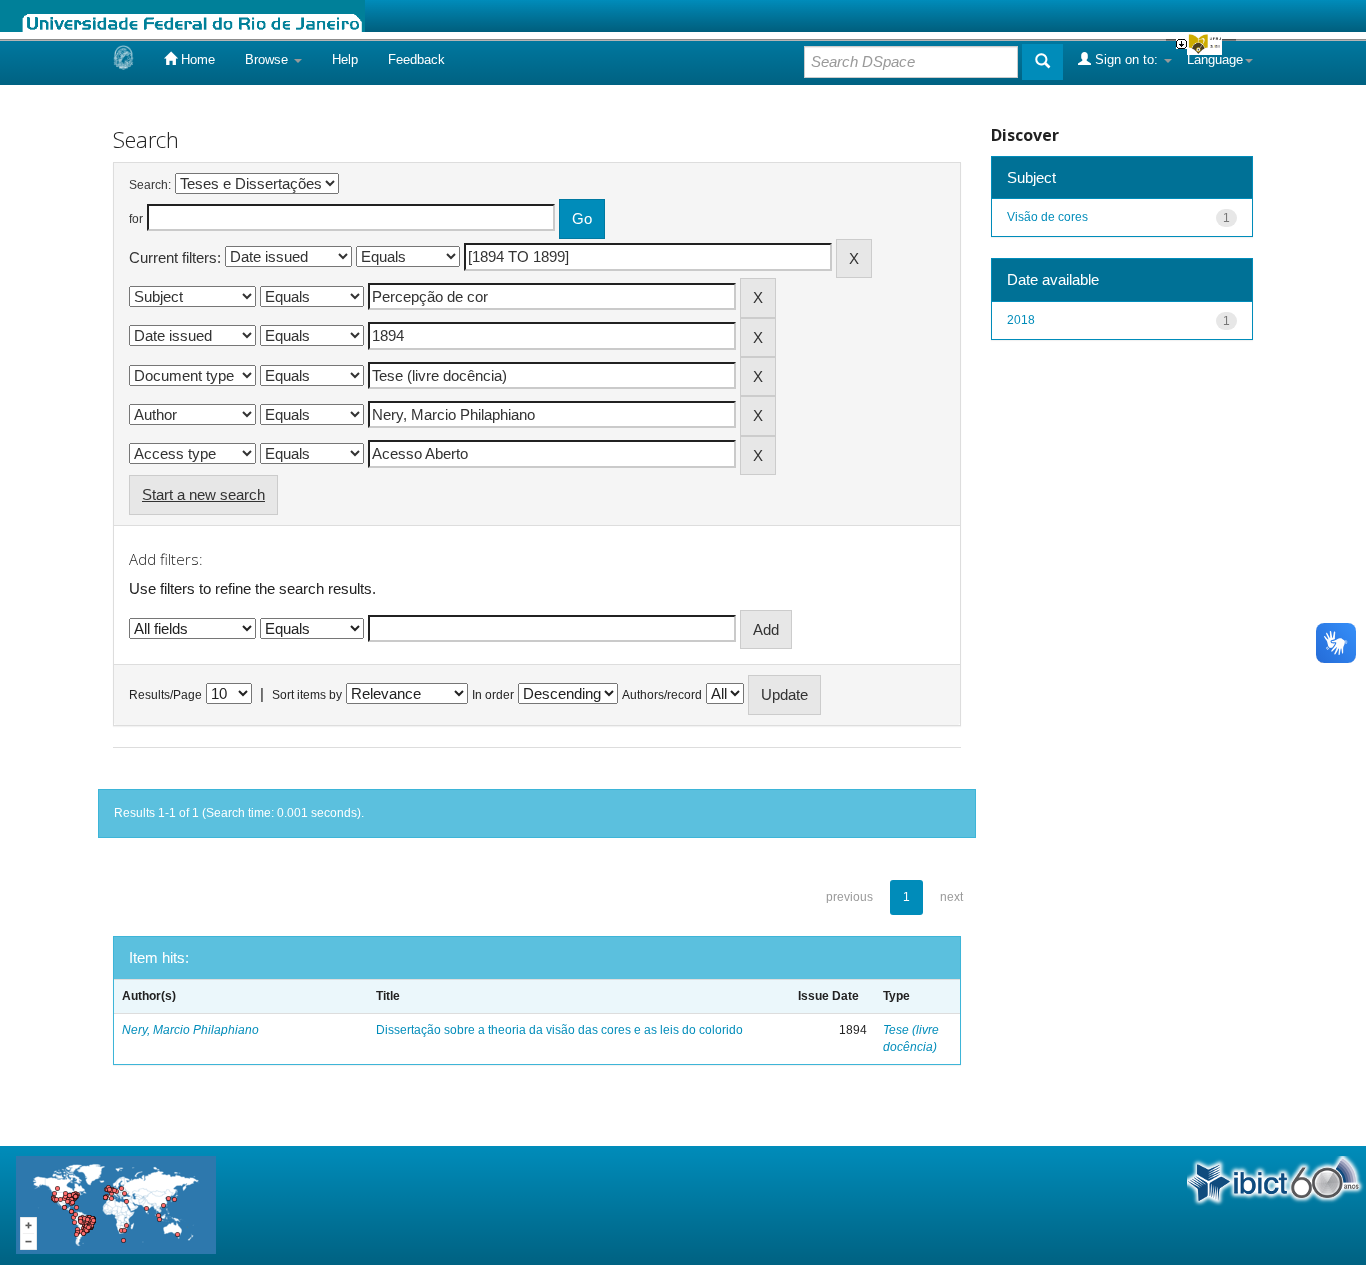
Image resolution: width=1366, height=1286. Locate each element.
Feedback (416, 59)
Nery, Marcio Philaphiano (190, 1030)
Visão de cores (1047, 217)
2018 (1021, 320)
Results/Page (165, 695)
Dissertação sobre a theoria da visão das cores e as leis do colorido (559, 1030)
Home (196, 59)
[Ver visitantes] (116, 1203)
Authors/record (662, 695)
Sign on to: (1126, 59)
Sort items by (307, 695)
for (136, 219)
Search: (150, 185)
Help (345, 59)
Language (1215, 59)
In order (493, 695)
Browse (268, 59)
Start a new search (203, 494)
